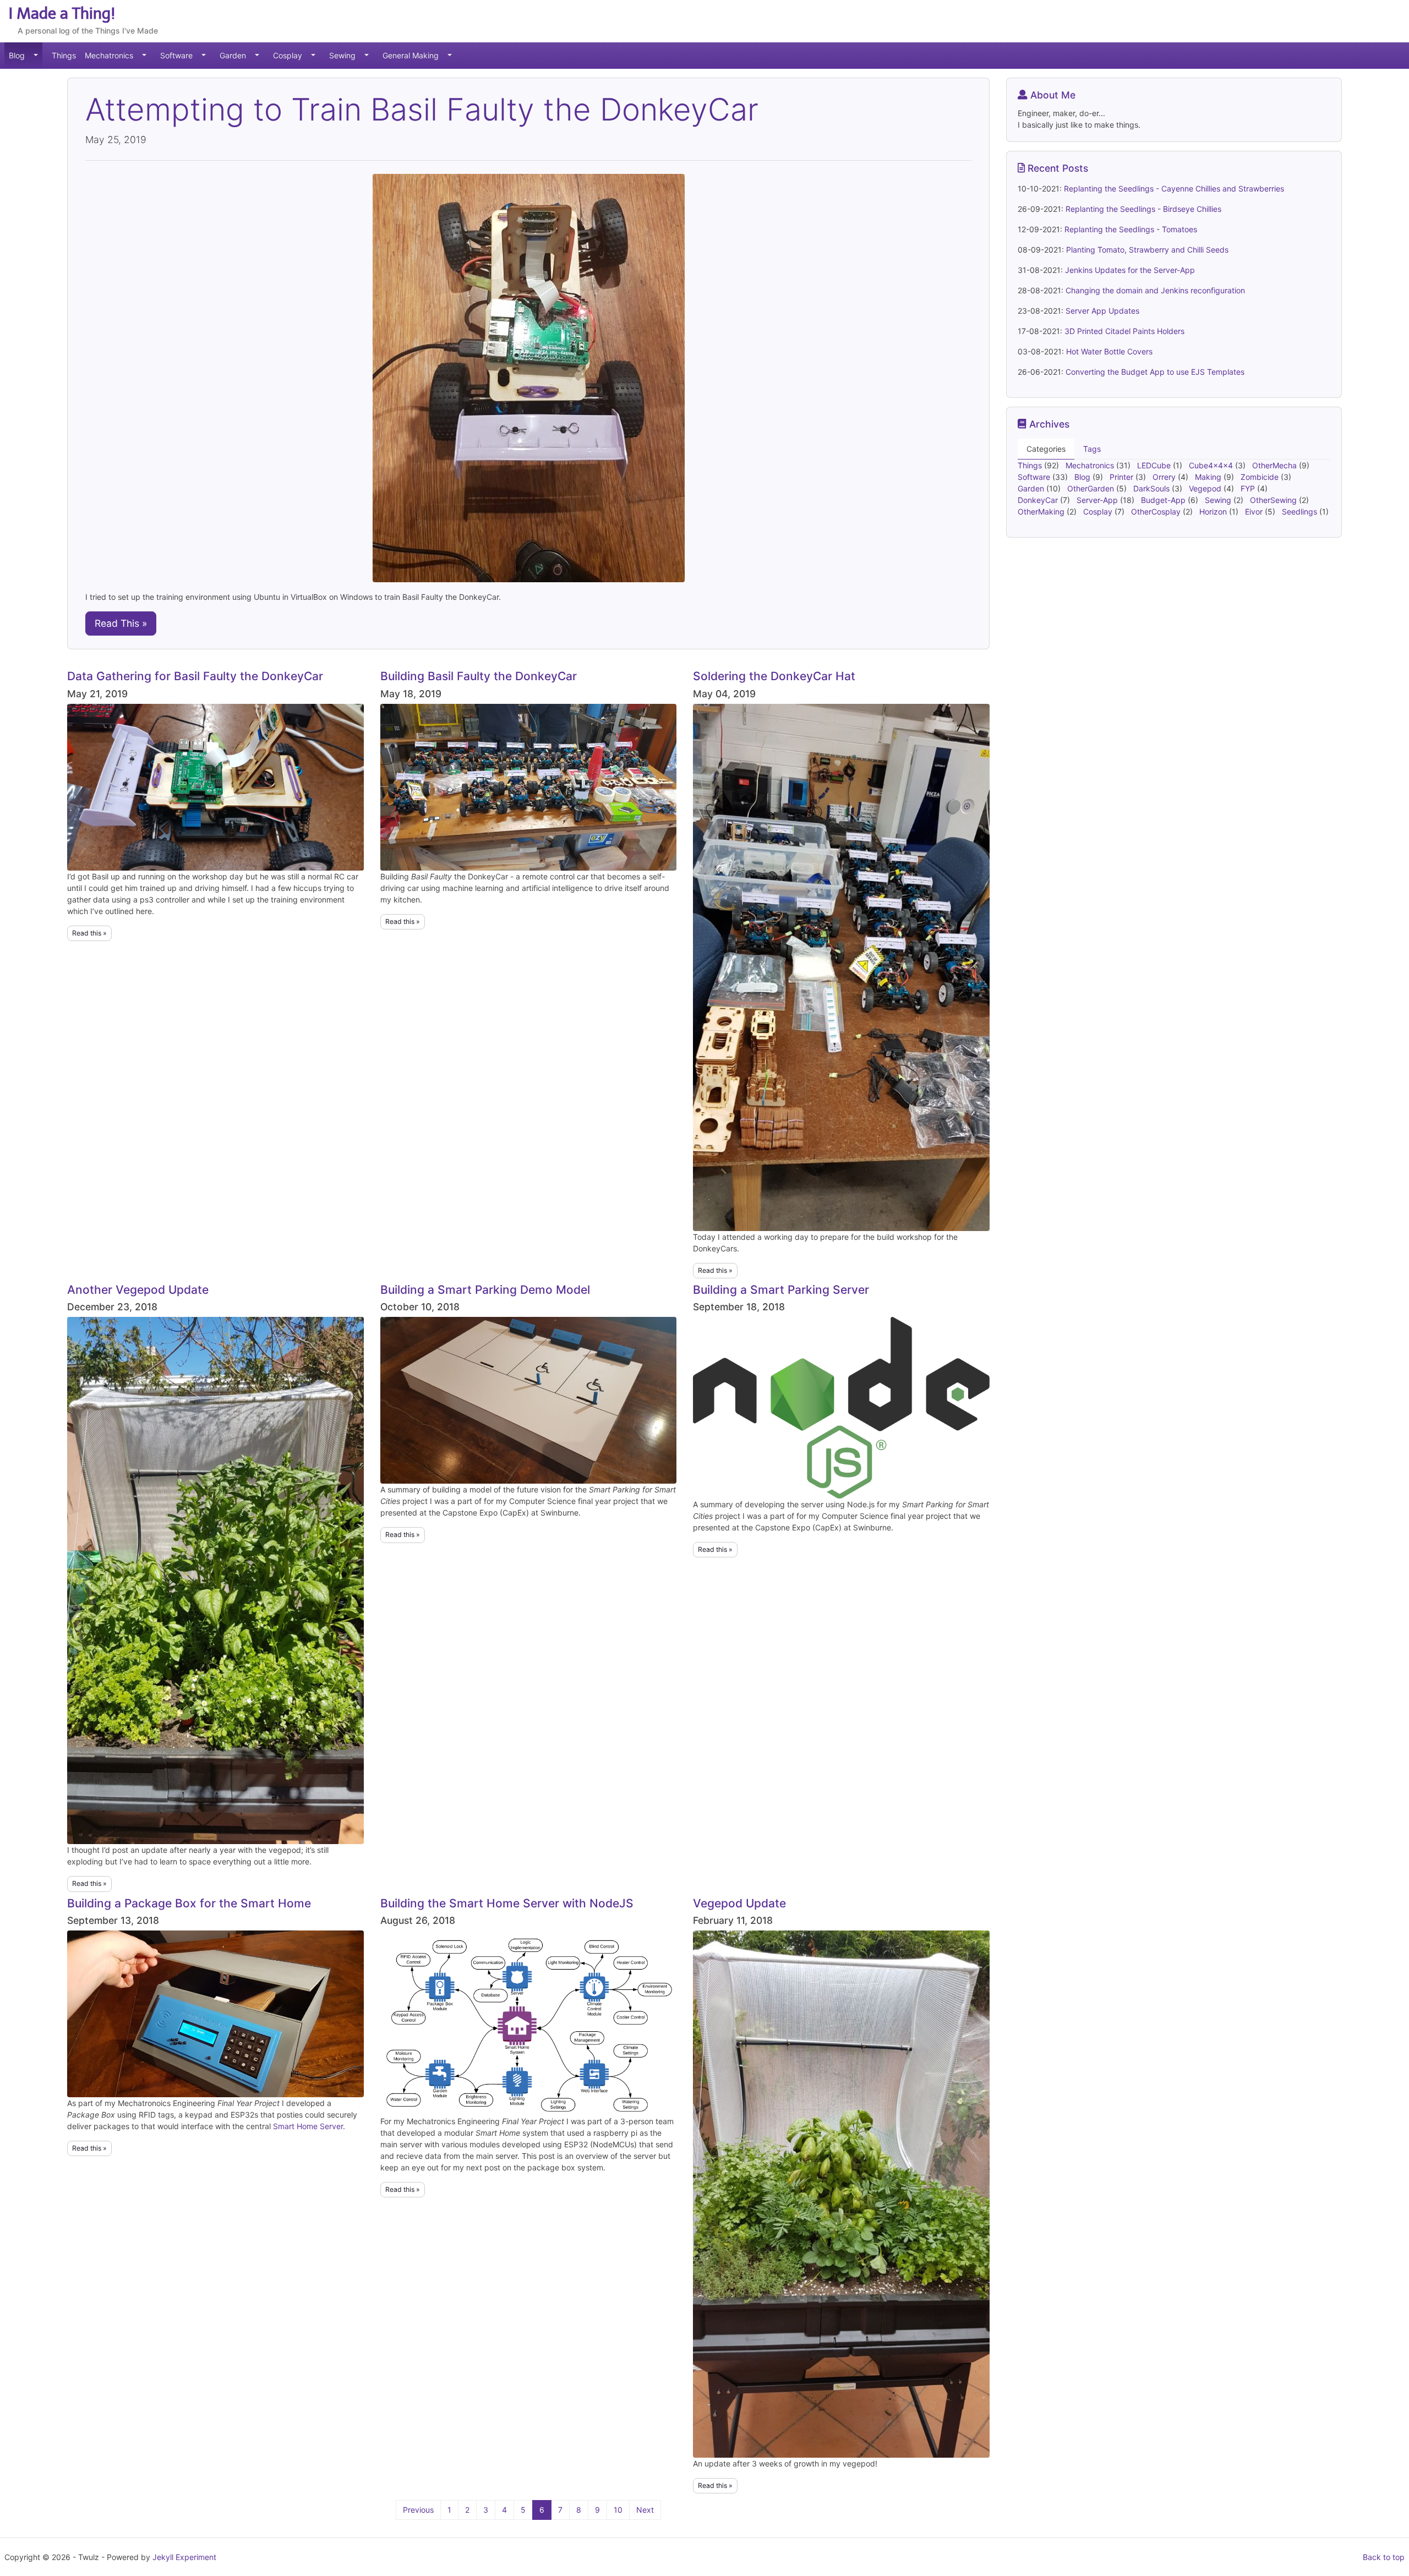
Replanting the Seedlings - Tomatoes (1131, 229)
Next (645, 2510)
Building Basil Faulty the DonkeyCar (479, 676)
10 (618, 2510)
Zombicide (1261, 477)
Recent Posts (1056, 168)
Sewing (342, 55)
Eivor (1255, 512)
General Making (411, 55)
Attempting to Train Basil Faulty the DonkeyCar (422, 110)
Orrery (1165, 477)
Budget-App (1164, 500)
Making (1209, 477)
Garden (233, 55)
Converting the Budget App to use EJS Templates (1155, 372)
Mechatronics (109, 55)
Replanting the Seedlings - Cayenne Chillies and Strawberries (1174, 188)
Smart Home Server (308, 2126)
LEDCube (1155, 465)
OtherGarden (1092, 488)
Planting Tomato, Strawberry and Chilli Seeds (1147, 250)
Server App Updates (1102, 311)
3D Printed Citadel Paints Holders (1124, 331)
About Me (1052, 95)
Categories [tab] (1046, 449)
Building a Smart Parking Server (781, 1290)
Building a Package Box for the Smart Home (189, 1903)
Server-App (1098, 500)
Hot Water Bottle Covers (1109, 351)
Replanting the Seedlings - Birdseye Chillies (1143, 209)
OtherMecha (1276, 465)
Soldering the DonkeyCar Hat (774, 676)
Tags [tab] (1092, 449)
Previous (418, 2510)
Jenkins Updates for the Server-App (1130, 270)
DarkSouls (1153, 488)
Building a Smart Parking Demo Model (485, 1290)
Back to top (1384, 2557)
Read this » (89, 933)
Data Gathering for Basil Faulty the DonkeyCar (195, 676)
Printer (1123, 477)
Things (64, 55)
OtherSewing (1274, 500)
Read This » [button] (121, 623)
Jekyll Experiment (184, 2557)
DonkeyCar (1039, 500)
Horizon (1214, 512)
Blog (17, 55)
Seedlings (1301, 512)
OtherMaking (1042, 512)
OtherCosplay (1157, 512)
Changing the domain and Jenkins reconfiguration (1155, 290)
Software (176, 55)
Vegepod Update (739, 1903)
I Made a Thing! (62, 13)
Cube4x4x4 (1212, 465)
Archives (1048, 424)
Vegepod (1206, 488)
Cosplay (288, 55)
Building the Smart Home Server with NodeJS (507, 1903)
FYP (1249, 488)
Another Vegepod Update (138, 1290)
